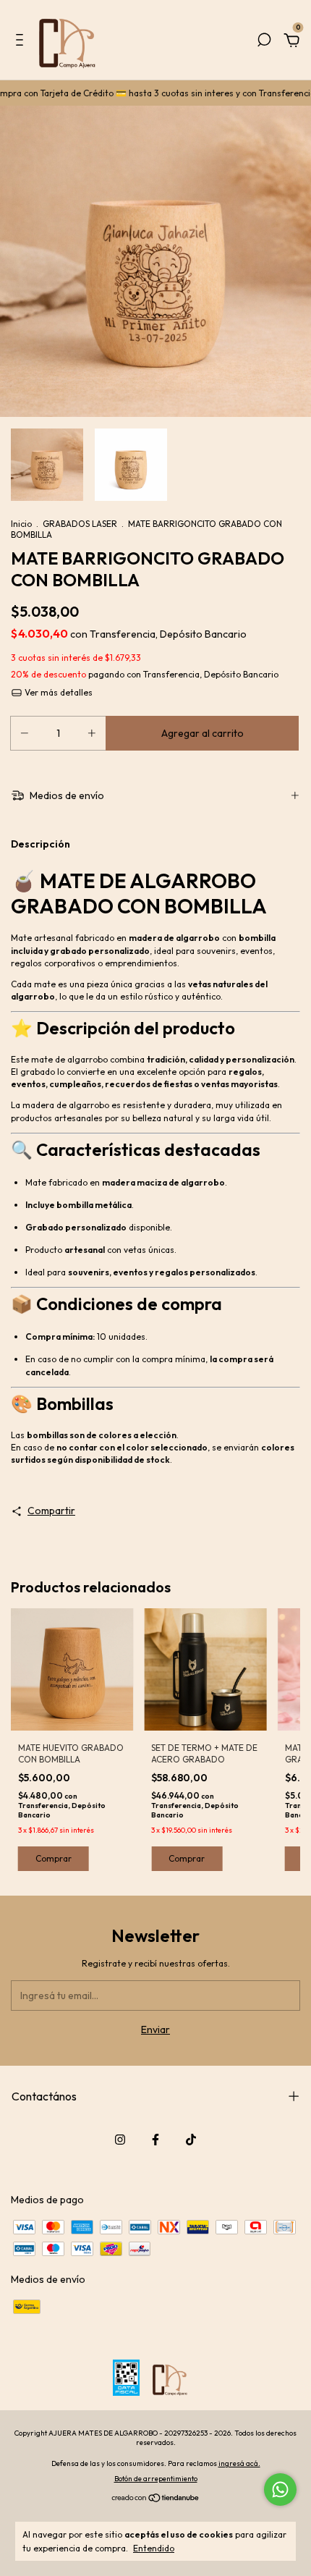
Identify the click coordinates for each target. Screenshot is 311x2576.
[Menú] (22, 42)
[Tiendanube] (156, 2499)
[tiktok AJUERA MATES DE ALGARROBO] (191, 2140)
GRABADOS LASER (80, 524)
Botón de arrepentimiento (156, 2479)
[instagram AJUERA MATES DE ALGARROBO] (120, 2140)
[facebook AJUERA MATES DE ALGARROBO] (155, 2140)
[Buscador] (264, 42)
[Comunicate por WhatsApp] (280, 2490)
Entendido (154, 2548)
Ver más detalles (57, 692)
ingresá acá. (239, 2463)
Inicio (21, 524)
